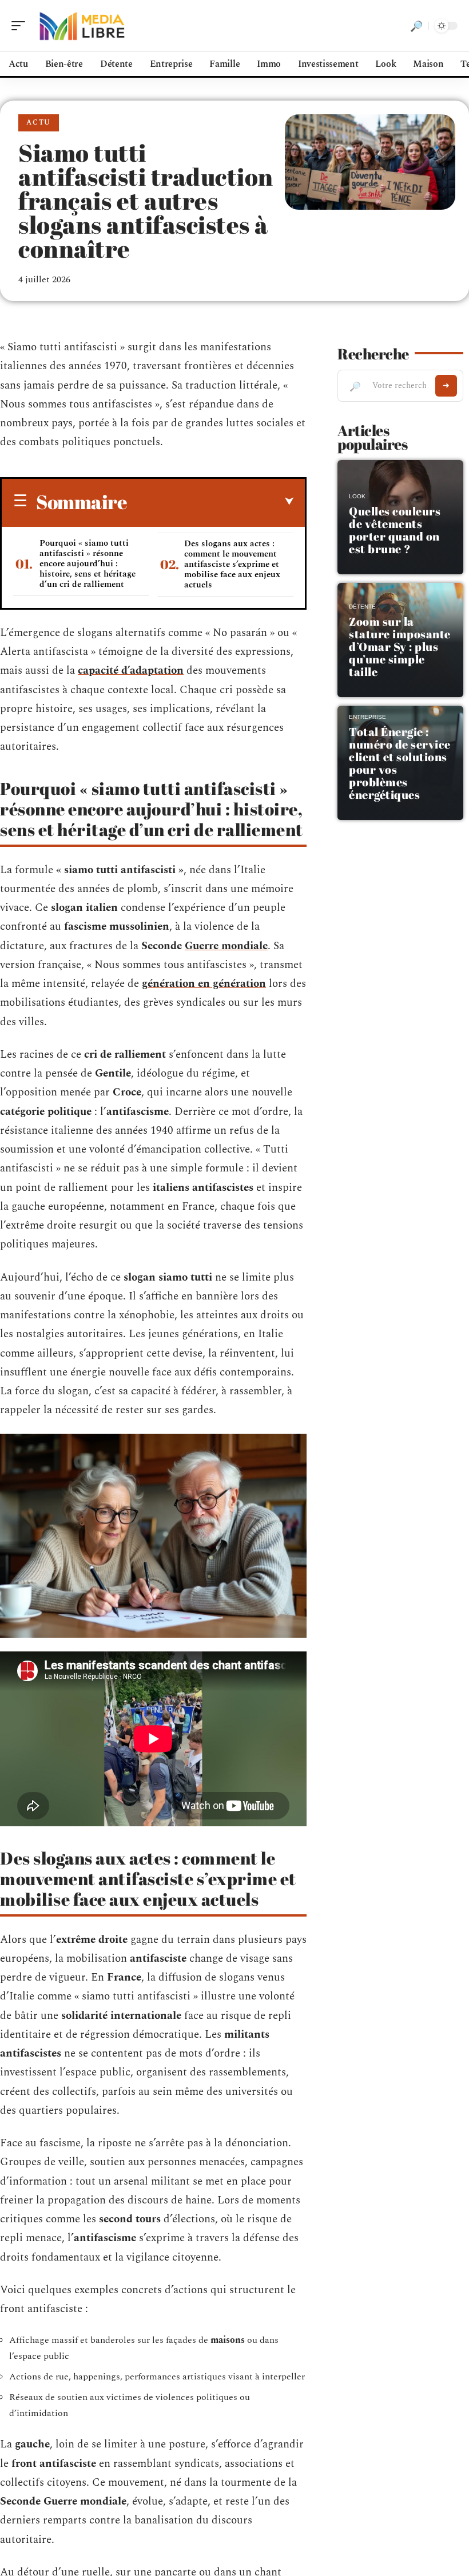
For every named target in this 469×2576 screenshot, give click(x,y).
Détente (362, 607)
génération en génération (204, 984)
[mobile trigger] (21, 26)
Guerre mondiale (226, 946)
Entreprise (367, 717)
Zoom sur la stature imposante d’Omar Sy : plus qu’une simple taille (400, 647)
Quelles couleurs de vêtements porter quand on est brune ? (395, 530)
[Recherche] (416, 26)
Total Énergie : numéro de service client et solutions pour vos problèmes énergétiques (400, 763)
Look (357, 496)
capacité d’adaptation (131, 671)
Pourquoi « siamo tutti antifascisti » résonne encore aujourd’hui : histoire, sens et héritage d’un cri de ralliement (88, 564)
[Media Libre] (82, 26)
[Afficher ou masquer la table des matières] (210, 502)
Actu (39, 123)
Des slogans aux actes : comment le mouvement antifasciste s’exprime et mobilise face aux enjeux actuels (232, 564)
